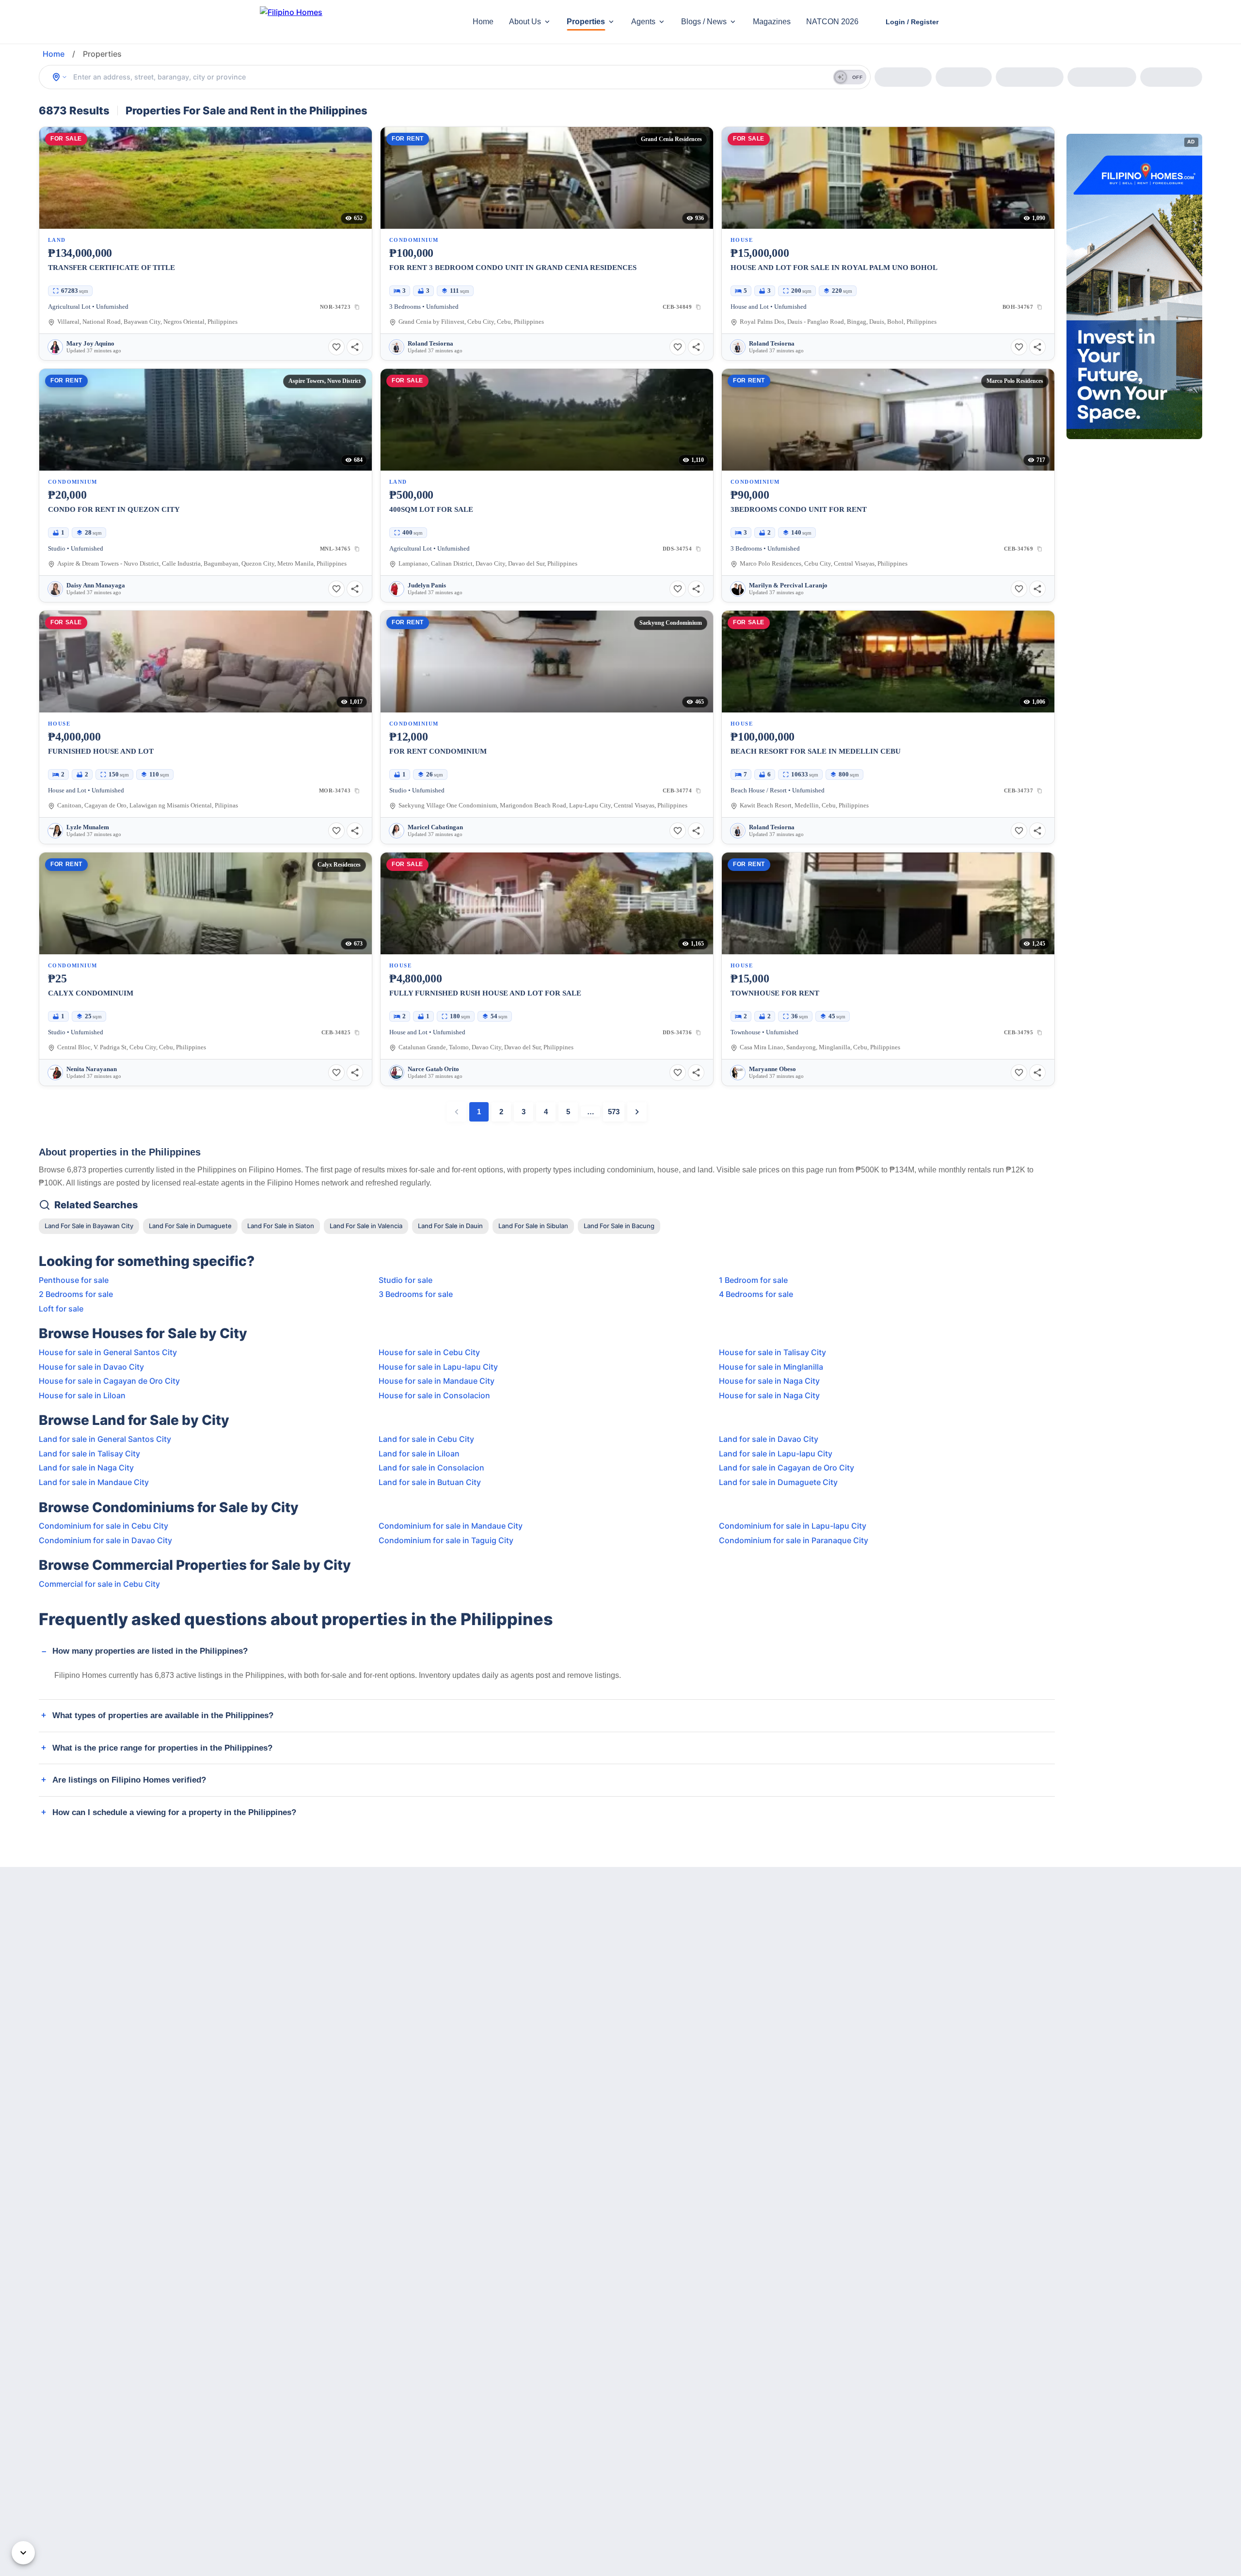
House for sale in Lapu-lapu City (438, 1367)
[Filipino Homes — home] (332, 22)
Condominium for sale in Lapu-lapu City (793, 1526)
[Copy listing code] (357, 307)
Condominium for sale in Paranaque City (794, 1540)
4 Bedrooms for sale (756, 1294)
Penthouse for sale (74, 1280)
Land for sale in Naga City (86, 1468)
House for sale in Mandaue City (437, 1381)
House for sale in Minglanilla (771, 1367)
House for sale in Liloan (82, 1395)
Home (483, 22)
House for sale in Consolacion (434, 1395)
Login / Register (912, 22)
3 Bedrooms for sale (416, 1294)
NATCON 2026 (832, 22)
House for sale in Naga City (769, 1381)
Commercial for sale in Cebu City (99, 1584)
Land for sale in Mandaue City (94, 1482)
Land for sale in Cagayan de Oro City (787, 1468)
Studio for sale (406, 1280)
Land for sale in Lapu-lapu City (776, 1454)
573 (614, 1112)
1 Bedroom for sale (753, 1280)
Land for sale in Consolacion (431, 1468)
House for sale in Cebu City (429, 1352)
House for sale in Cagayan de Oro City (109, 1381)
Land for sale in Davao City (769, 1439)
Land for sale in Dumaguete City (778, 1482)
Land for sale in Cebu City (426, 1439)
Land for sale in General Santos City (105, 1439)
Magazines (772, 22)
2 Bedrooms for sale (76, 1294)
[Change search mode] (60, 77)
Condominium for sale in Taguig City (446, 1540)
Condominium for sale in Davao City (105, 1540)
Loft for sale (61, 1309)
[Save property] (336, 347)
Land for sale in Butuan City (430, 1482)
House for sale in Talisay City (772, 1352)
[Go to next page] (637, 1112)
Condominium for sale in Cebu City (103, 1526)
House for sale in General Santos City (108, 1352)
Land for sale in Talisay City (89, 1454)
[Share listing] (355, 347)
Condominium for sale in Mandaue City (451, 1526)
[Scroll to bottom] (23, 2553)
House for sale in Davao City (91, 1367)
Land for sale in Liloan (419, 1454)
